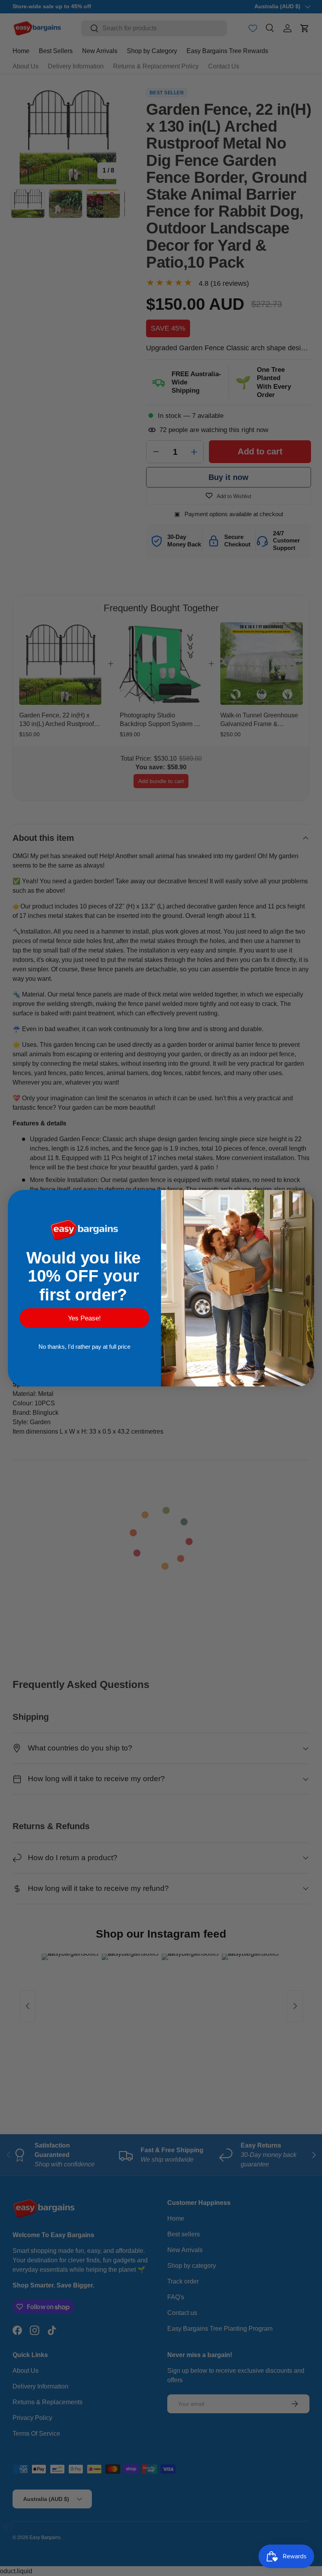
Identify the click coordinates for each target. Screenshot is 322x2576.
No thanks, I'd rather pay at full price (84, 1347)
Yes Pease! (84, 1318)
